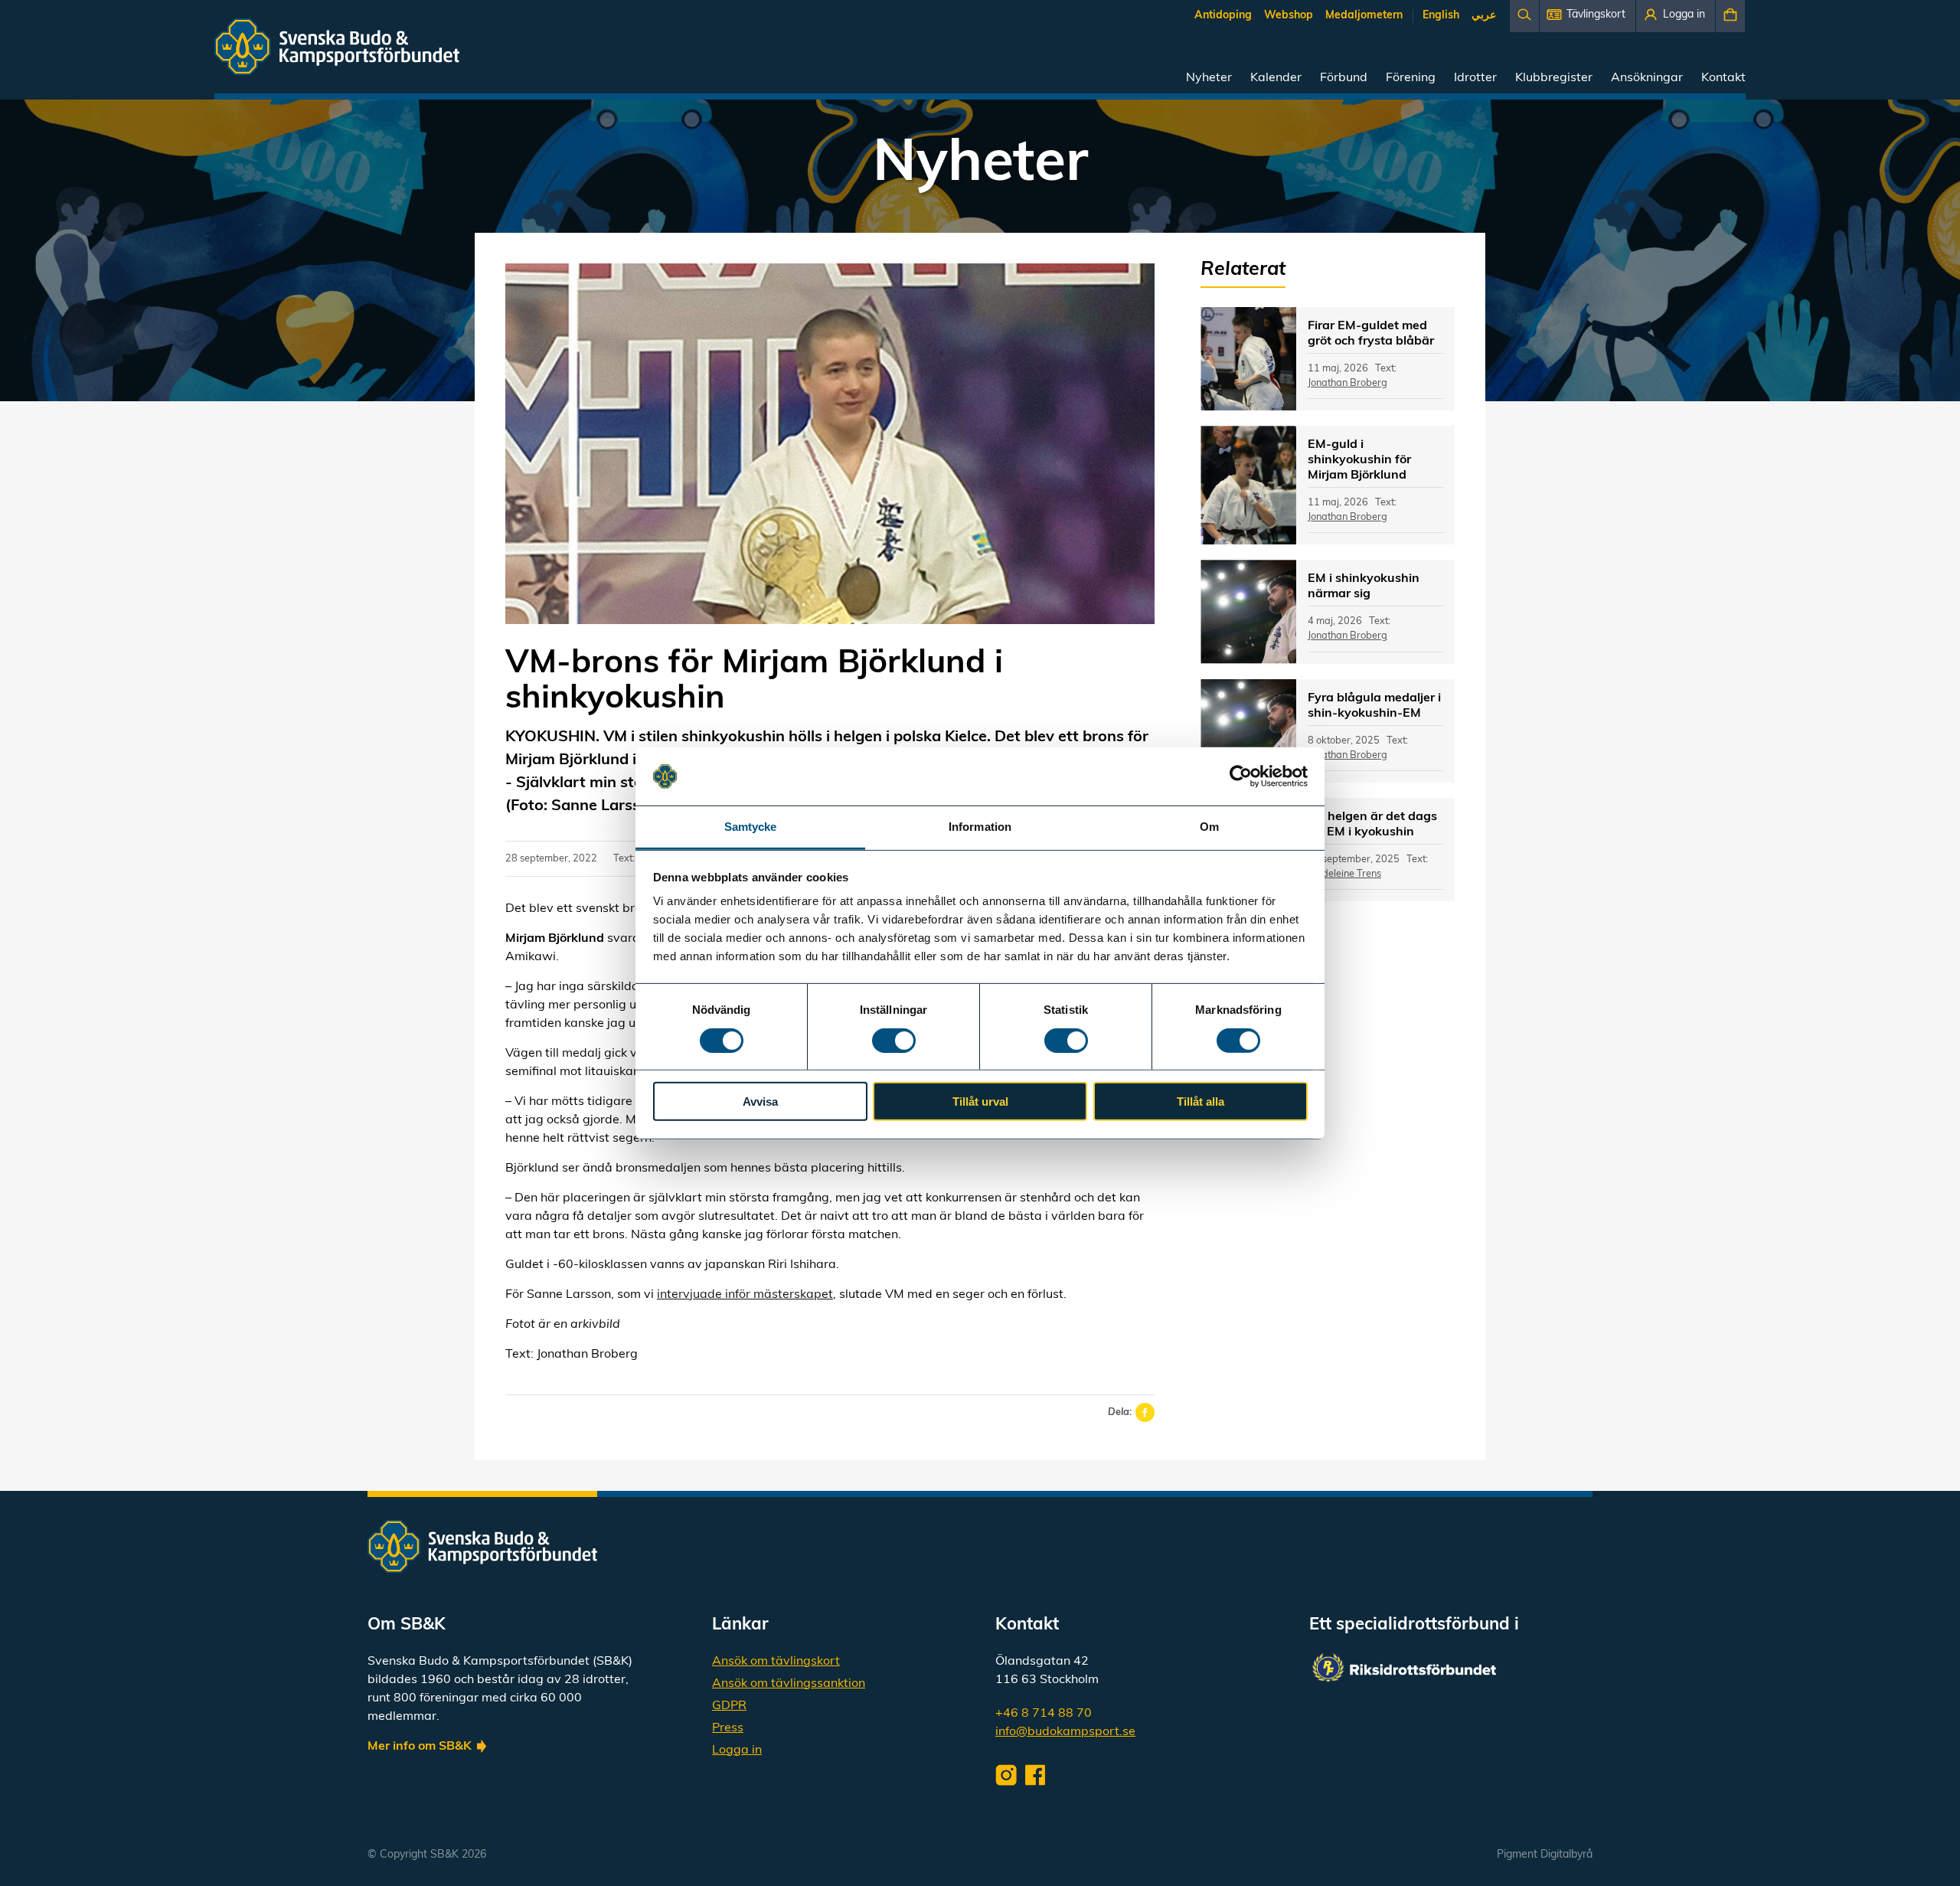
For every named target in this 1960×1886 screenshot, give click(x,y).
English (1441, 16)
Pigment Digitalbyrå (1545, 1855)
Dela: (1120, 1412)
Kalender (1276, 78)
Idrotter (1475, 78)
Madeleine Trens (1344, 874)
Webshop (1289, 16)
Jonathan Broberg (1347, 383)
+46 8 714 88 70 (1044, 1714)
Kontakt (1723, 78)
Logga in (737, 1750)
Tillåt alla (1200, 1102)
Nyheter (1209, 78)
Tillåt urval (980, 1102)
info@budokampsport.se (1065, 1732)
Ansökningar (1647, 78)
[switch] (894, 1040)
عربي (1484, 16)
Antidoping (1223, 16)
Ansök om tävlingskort (776, 1662)
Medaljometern (1364, 16)
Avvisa (760, 1102)
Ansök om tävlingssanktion (789, 1684)
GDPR (729, 1706)
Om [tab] (1209, 827)
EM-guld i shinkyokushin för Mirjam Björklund (1359, 460)
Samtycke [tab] (751, 827)
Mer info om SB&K (420, 1747)
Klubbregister (1554, 78)
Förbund (1344, 78)
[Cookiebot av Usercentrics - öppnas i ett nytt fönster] (1241, 776)
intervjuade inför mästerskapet (745, 1295)
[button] (1588, 16)
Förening (1411, 78)
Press (728, 1728)
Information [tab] (980, 827)
